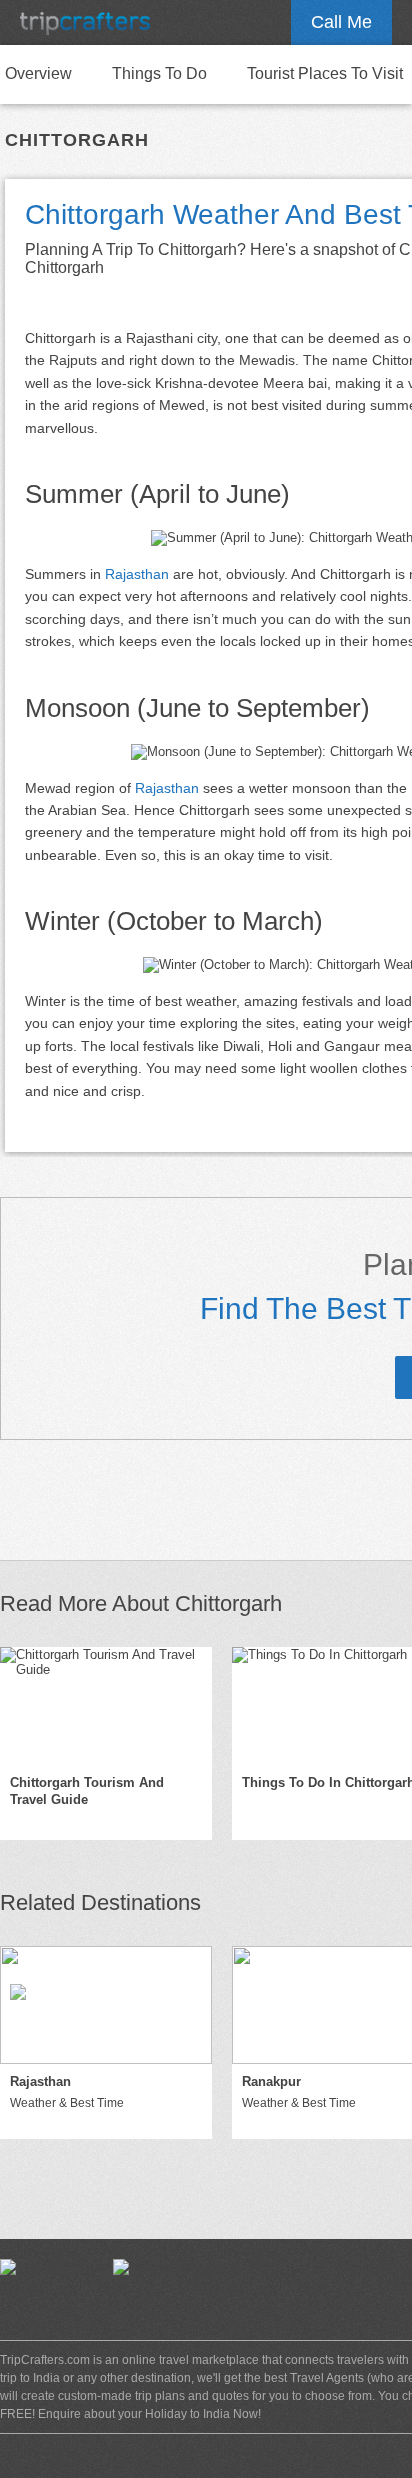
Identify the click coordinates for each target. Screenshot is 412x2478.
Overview (38, 73)
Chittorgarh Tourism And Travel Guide (87, 1791)
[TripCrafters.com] (85, 22)
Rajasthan (137, 574)
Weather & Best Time (67, 2103)
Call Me (341, 22)
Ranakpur (271, 2081)
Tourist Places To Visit (325, 73)
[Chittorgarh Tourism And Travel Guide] (106, 1706)
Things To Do (159, 73)
